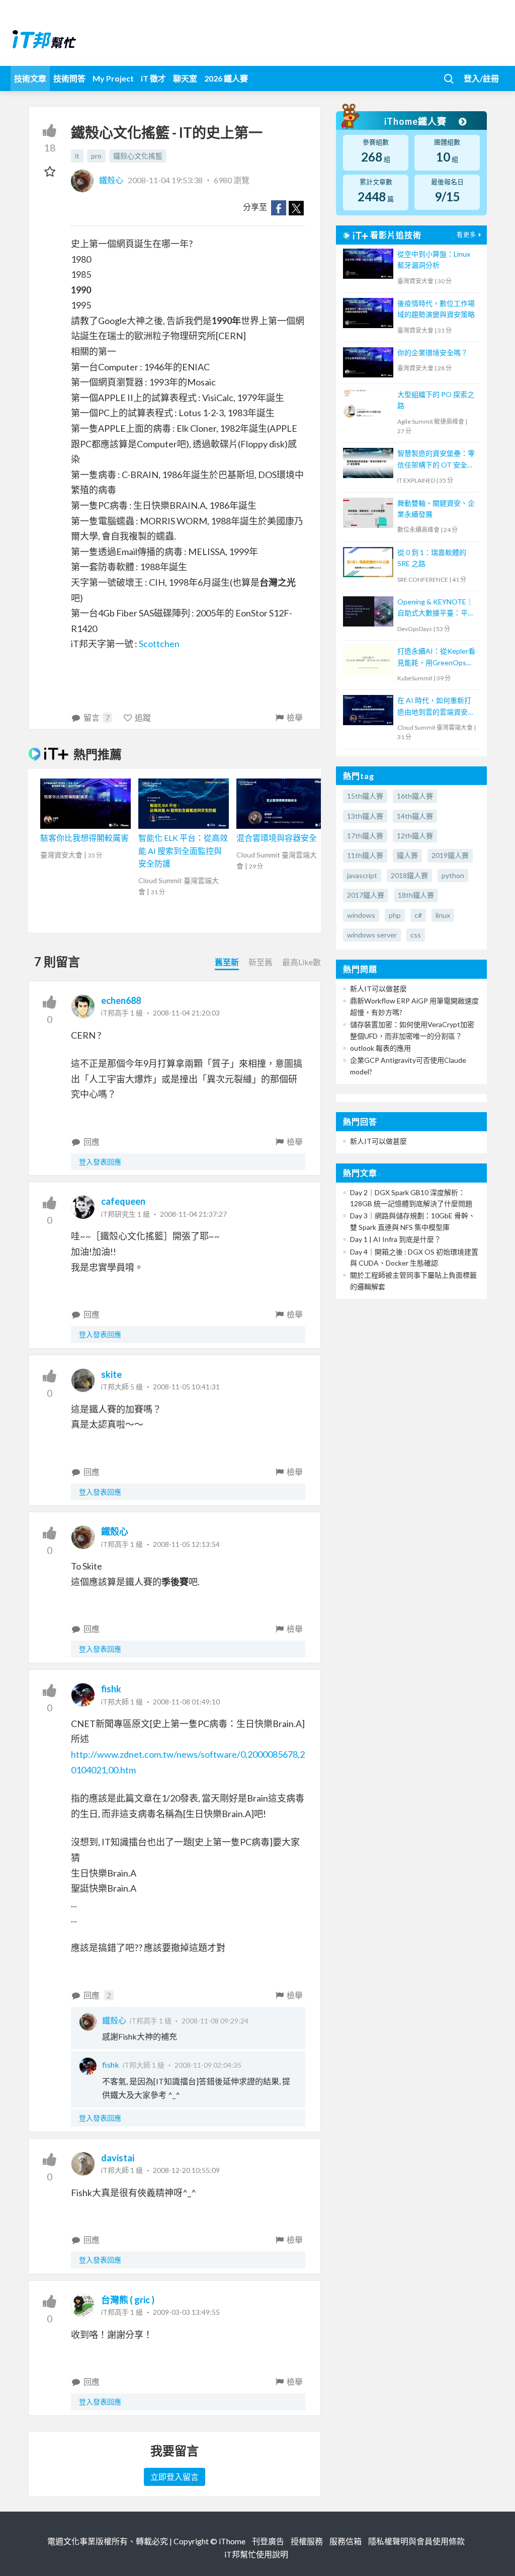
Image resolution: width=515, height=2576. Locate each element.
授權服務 (307, 2541)
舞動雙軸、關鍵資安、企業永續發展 (436, 509)
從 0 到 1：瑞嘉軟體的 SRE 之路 (432, 558)
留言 (97, 717)
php (395, 915)
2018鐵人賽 (409, 875)
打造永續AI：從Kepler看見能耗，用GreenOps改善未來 (436, 657)
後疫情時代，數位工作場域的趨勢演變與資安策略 (436, 309)
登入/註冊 (481, 78)
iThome (232, 2541)
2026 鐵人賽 (226, 78)
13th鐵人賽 (365, 816)
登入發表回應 (100, 1162)
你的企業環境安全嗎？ (433, 353)
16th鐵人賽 (415, 796)
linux (443, 915)
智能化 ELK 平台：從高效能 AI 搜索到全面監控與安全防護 (183, 850)
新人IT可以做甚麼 (378, 989)
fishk (111, 1689)
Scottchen (159, 644)
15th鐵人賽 (365, 796)
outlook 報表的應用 (380, 1048)
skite (111, 1374)
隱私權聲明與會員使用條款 (416, 2541)
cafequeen (123, 1201)
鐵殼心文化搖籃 (138, 156)
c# (418, 915)
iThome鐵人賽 (416, 121)
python (453, 875)
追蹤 (143, 717)
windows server (372, 935)
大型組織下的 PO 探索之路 (436, 400)
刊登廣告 (268, 2541)
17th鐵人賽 (365, 836)
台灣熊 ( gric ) (128, 2300)
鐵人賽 (407, 855)
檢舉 (295, 717)
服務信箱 (346, 2541)
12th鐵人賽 (415, 836)
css (416, 935)
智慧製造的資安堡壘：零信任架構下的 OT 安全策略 (436, 460)
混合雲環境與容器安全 (277, 838)
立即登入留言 (175, 2477)
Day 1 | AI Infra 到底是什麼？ (396, 1239)
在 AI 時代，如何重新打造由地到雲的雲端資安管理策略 (436, 707)
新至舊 (261, 962)
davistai (118, 2158)
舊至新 (227, 962)
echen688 (121, 1000)
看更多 (466, 235)
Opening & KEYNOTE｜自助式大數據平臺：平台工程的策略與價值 (436, 608)
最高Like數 (302, 962)
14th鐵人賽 (415, 816)
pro (96, 156)
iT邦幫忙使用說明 (256, 2554)
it (77, 156)
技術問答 (69, 78)
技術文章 (30, 78)
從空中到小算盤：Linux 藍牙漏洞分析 (434, 259)
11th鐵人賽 (365, 855)
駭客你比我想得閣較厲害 (84, 838)
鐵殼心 (111, 180)
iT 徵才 (153, 78)
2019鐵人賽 (450, 855)
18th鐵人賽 (416, 895)
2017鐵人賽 (366, 895)
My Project (113, 78)
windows (361, 915)
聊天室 (185, 78)
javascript (362, 875)
